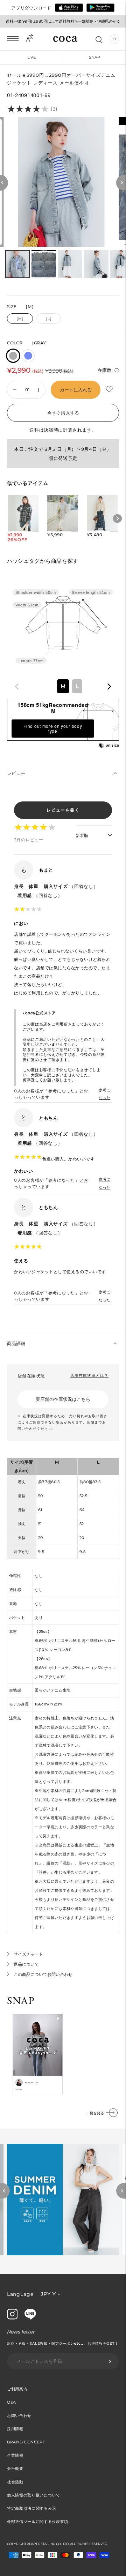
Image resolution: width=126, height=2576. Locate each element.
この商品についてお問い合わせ (43, 1974)
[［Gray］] (13, 356)
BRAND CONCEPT (26, 2442)
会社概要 (15, 2469)
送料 (34, 430)
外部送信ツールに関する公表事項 (38, 2522)
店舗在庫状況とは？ (89, 1375)
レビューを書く (63, 810)
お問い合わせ (19, 2416)
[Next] (121, 183)
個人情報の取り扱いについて (34, 2495)
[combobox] (63, 686)
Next (121, 2191)
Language (20, 2294)
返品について (26, 1964)
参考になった (104, 1094)
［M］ (20, 319)
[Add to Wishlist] (110, 389)
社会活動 (15, 2482)
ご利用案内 (17, 2389)
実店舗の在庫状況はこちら (63, 1399)
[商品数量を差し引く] (39, 390)
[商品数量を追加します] (15, 390)
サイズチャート (28, 1954)
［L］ (49, 319)
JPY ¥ (48, 2294)
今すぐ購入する (63, 413)
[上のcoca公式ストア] (30, 2318)
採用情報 (15, 2429)
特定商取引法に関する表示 (31, 2508)
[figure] (17, 686)
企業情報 (15, 2455)
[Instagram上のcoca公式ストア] (12, 2318)
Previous (5, 2191)
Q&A (12, 2402)
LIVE (31, 57)
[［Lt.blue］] (28, 356)
